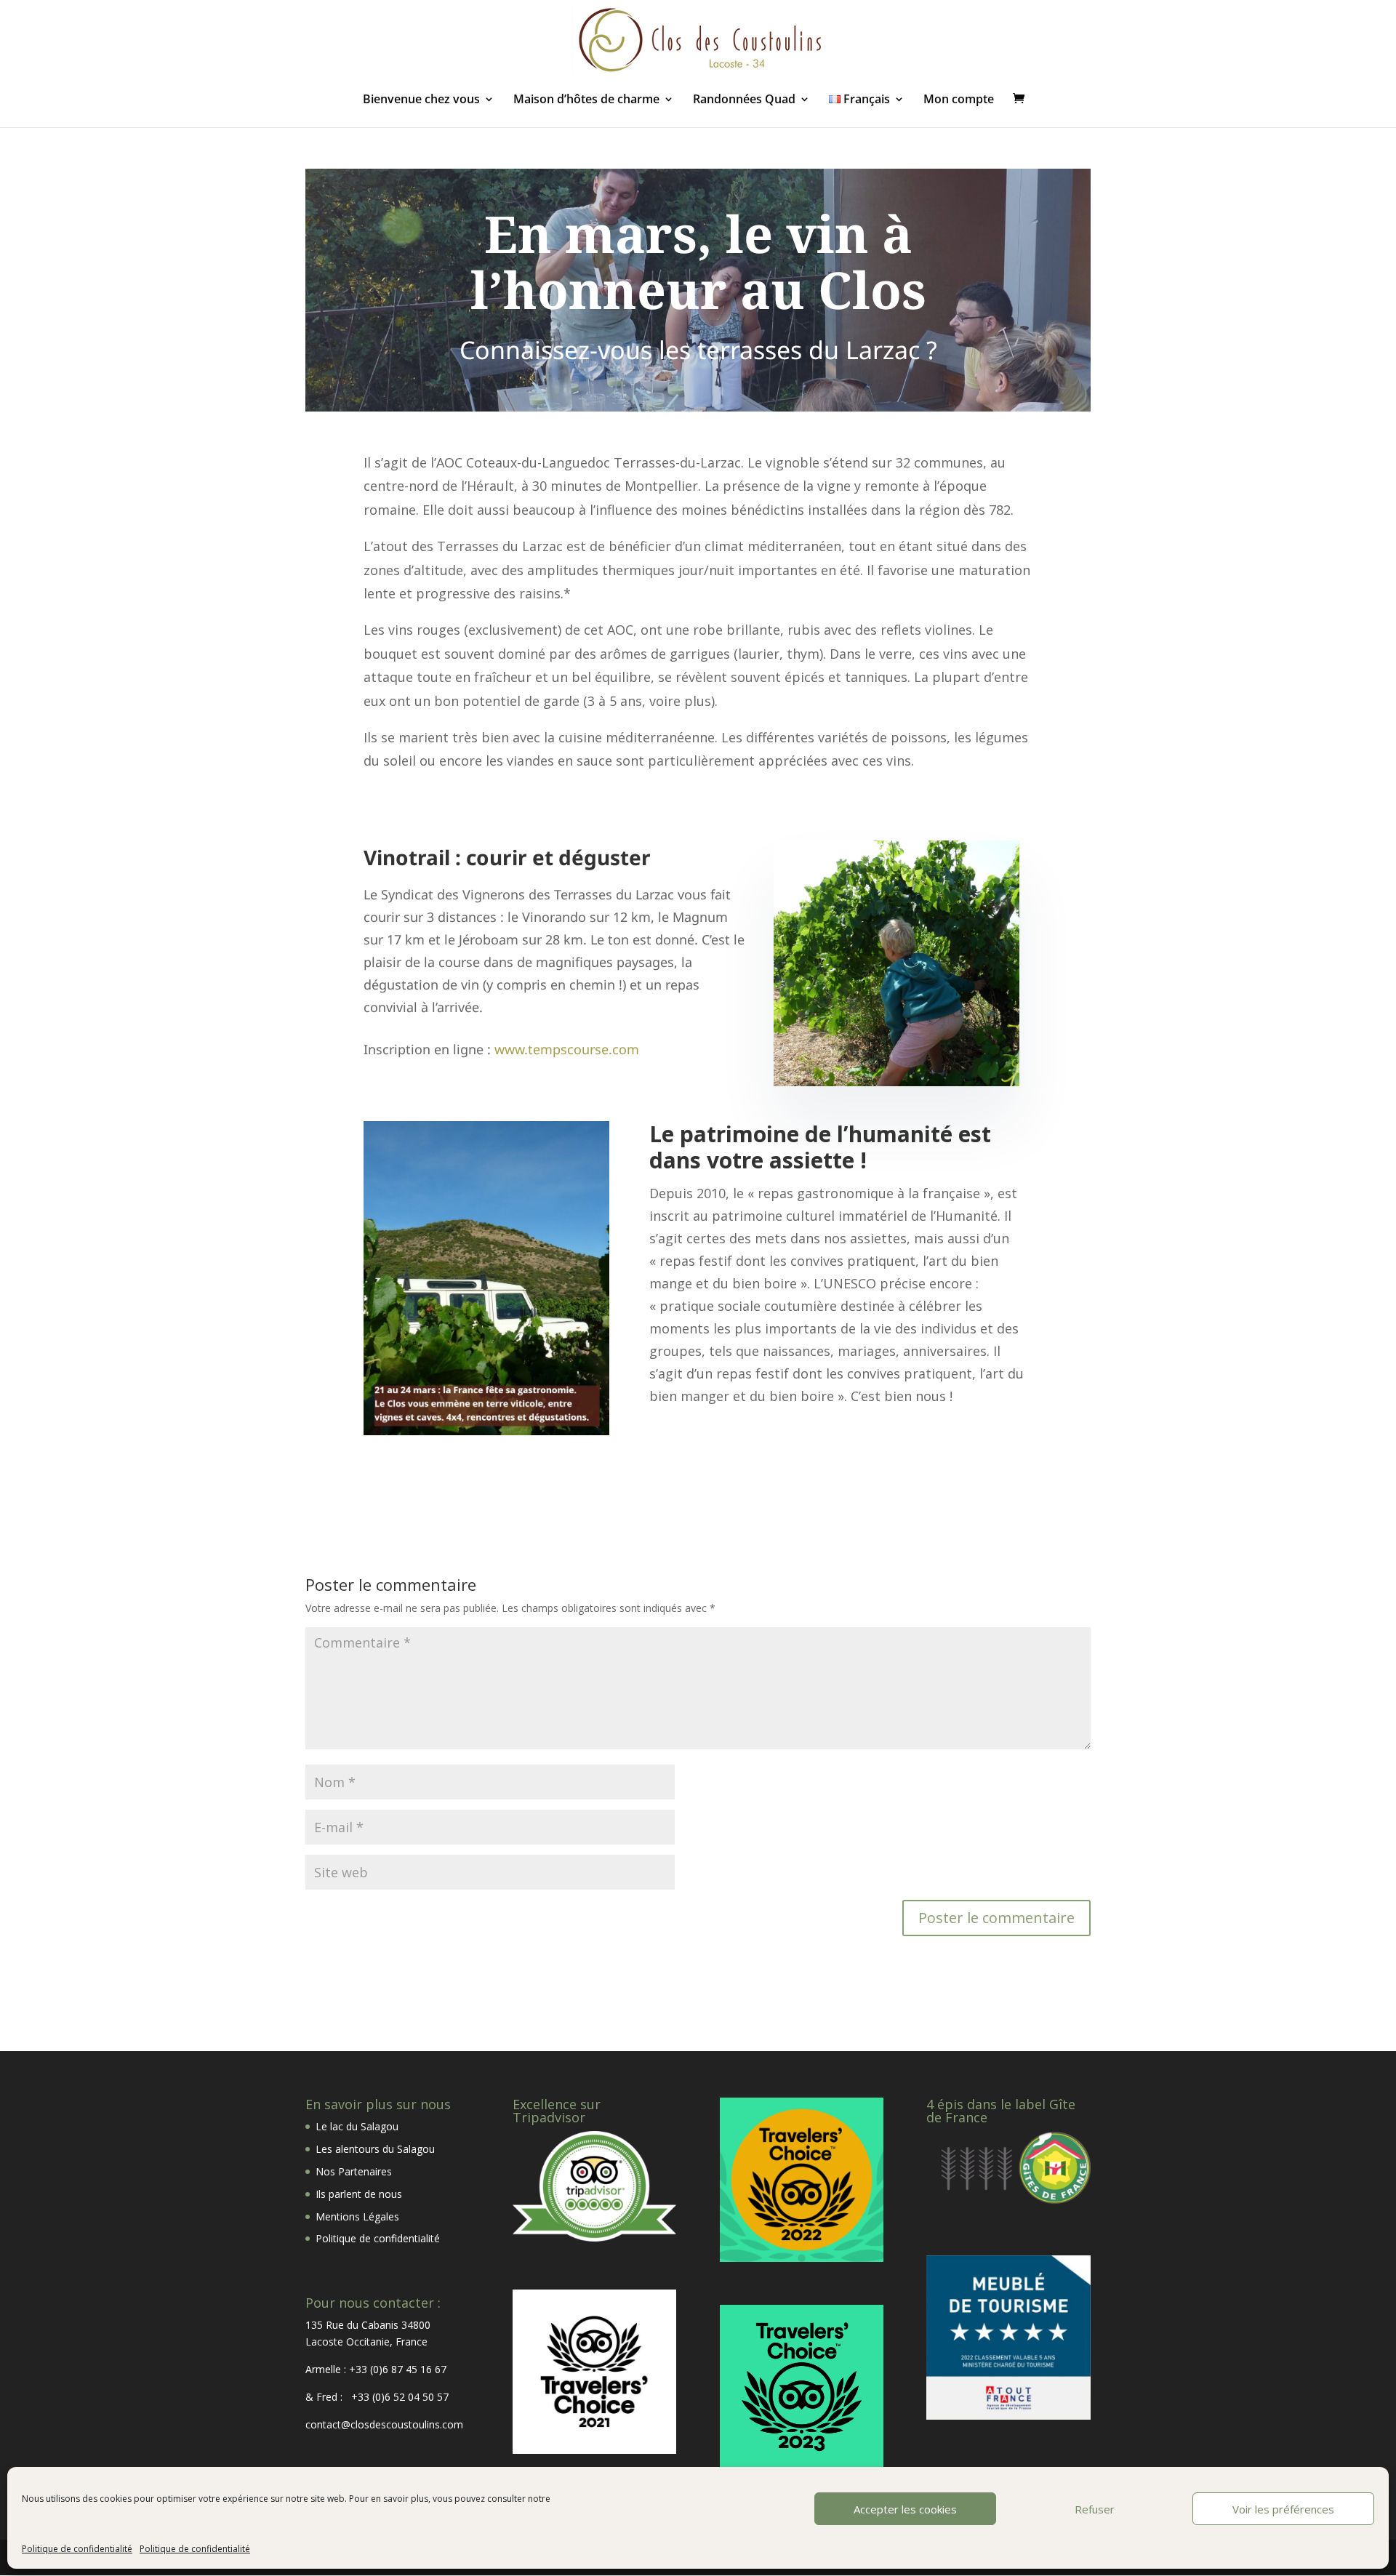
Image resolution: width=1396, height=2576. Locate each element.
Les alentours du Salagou (375, 2149)
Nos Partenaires (354, 2171)
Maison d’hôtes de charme (586, 100)
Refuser (1095, 2509)
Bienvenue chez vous (421, 100)
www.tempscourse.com (567, 1049)
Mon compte (959, 100)
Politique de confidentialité (77, 2549)
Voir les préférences (1283, 2509)
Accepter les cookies (905, 2509)
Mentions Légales (357, 2216)
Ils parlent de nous (359, 2194)
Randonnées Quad (744, 100)
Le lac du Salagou (357, 2126)
